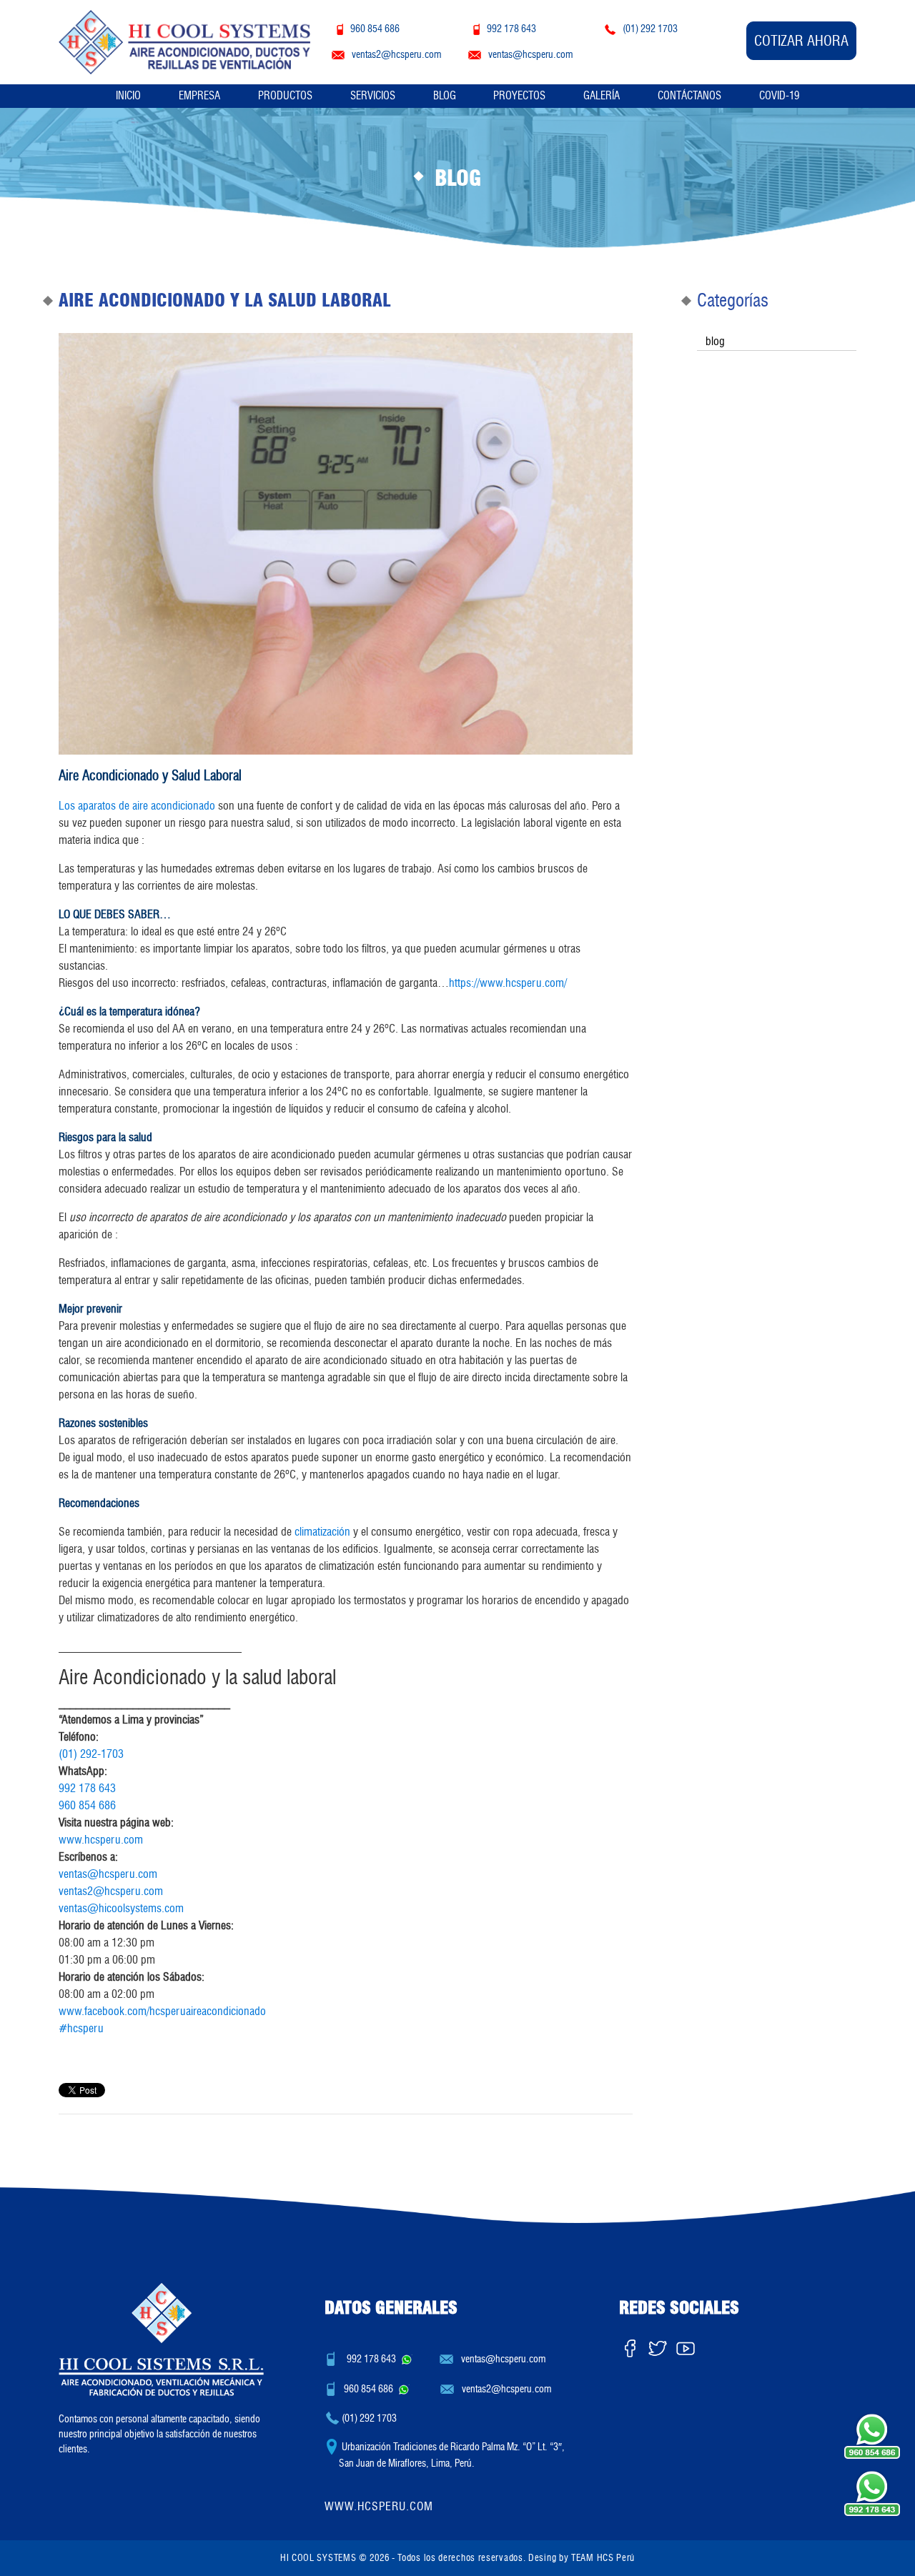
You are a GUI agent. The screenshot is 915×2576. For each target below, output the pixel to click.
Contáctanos (689, 96)
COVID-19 (779, 96)
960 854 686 (87, 1805)
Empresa (199, 96)
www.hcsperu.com (101, 1840)
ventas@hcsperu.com (108, 1874)
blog (715, 341)
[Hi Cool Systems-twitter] (658, 2345)
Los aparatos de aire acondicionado (137, 806)
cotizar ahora (801, 41)
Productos (285, 96)
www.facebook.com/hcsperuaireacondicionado (162, 2011)
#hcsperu (81, 2028)
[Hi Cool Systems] (184, 40)
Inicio (128, 96)
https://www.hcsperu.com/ (508, 983)
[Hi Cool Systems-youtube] (686, 2345)
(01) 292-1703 (91, 1754)
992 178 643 (87, 1788)
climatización (322, 1532)
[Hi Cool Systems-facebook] (630, 2345)
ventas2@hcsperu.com (111, 1891)
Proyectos (519, 96)
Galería (602, 96)
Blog (445, 96)
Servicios (373, 96)
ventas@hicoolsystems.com (121, 1908)
